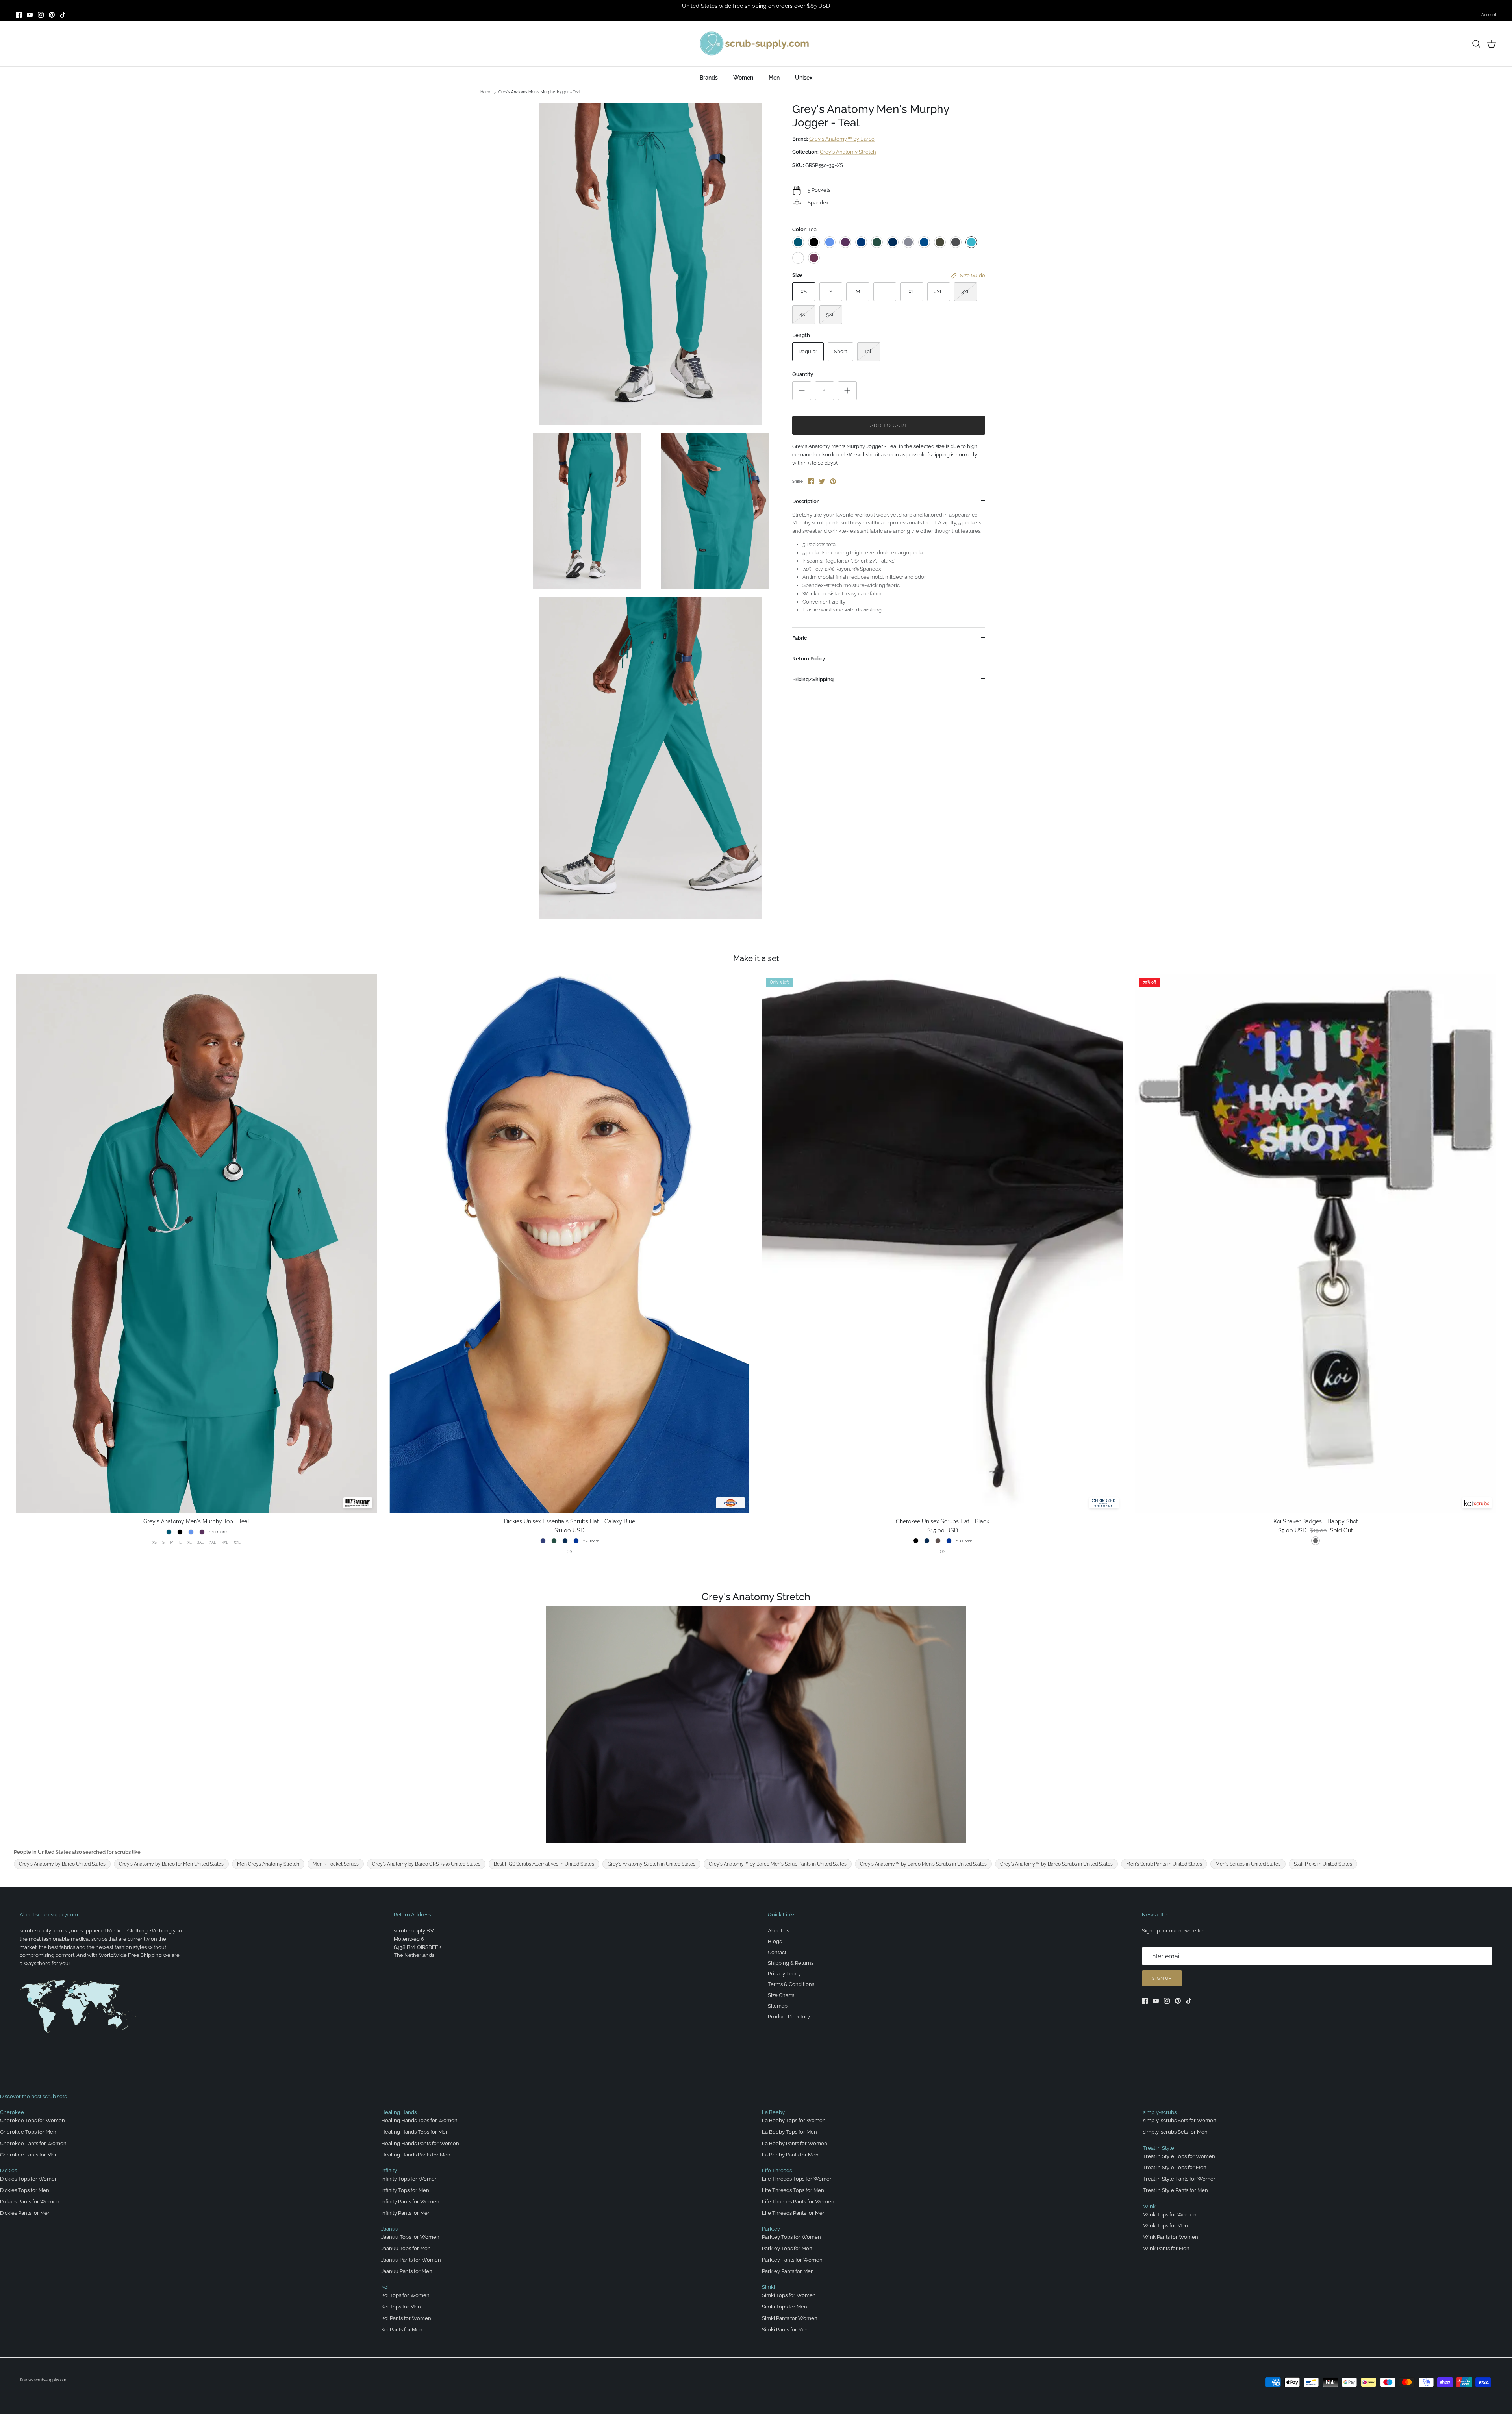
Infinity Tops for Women (409, 2179)
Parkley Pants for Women (792, 2260)
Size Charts (781, 1995)
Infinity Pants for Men (406, 2213)
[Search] (1476, 44)
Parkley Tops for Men (787, 2248)
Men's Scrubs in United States (1248, 1864)
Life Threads (777, 2170)
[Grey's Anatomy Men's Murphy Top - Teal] (196, 1244)
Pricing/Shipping (813, 679)
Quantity (803, 374)
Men (774, 78)
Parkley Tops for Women (791, 2237)
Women (743, 78)
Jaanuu (390, 2229)
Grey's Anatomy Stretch (848, 152)
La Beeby (773, 2112)
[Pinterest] (52, 15)
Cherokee (12, 2112)
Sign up (1162, 1978)
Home (486, 92)
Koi (385, 2287)
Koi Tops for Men (401, 2307)
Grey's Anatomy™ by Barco (842, 139)
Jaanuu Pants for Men (407, 2271)
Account (1489, 15)
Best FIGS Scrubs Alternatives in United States (544, 1864)
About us (778, 1931)
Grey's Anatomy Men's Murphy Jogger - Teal (539, 92)
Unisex (804, 78)
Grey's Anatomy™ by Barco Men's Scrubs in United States (923, 1864)
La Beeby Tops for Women (794, 2120)
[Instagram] (41, 15)
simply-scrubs (1160, 2112)
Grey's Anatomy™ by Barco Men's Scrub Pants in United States (778, 1864)
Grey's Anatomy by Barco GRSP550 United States (426, 1864)
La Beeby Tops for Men (789, 2132)
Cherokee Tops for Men (28, 2132)
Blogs (775, 1941)
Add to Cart (889, 425)
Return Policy (809, 659)
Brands (709, 78)
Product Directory (789, 2017)
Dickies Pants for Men (25, 2213)
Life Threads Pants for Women (798, 2202)
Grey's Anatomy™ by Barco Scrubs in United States (1056, 1864)
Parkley (771, 2229)
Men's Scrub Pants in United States (1164, 1864)
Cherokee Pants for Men (29, 2155)
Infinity (389, 2170)
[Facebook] (19, 15)
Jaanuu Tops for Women (410, 2237)
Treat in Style (1159, 2148)
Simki (768, 2287)
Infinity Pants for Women (410, 2202)
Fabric (800, 638)
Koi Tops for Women (405, 2295)
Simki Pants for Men (785, 2330)
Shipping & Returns (791, 1963)
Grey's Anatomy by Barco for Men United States (171, 1864)
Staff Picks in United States (1323, 1864)
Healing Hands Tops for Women (419, 2120)
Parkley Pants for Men (788, 2271)
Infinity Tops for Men (405, 2190)
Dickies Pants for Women (30, 2202)
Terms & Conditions (791, 1984)
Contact (777, 1952)
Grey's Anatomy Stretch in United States (651, 1864)
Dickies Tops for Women (29, 2179)
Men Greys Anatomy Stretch (268, 1864)
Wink (1149, 2206)
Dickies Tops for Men (25, 2190)
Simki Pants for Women (790, 2318)
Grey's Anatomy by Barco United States (62, 1864)
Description (806, 501)
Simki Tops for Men (785, 2307)
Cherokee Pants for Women (33, 2143)
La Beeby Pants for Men (790, 2155)
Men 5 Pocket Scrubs (336, 1864)
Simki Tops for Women (789, 2295)
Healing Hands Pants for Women (420, 2143)
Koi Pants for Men (402, 2330)
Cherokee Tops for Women (32, 2120)
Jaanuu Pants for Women (411, 2260)
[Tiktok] (63, 15)
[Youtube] (30, 15)
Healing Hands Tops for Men (415, 2132)
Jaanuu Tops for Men (406, 2248)
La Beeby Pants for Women (795, 2143)
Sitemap (778, 2006)
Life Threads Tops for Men (793, 2190)
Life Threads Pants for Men (794, 2213)
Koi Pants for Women (406, 2318)
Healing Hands (399, 2112)
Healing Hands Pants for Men (416, 2155)
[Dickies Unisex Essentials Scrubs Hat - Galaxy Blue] (570, 1244)
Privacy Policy (784, 1974)
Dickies (8, 2170)
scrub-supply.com (50, 2380)
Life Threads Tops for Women (797, 2179)
